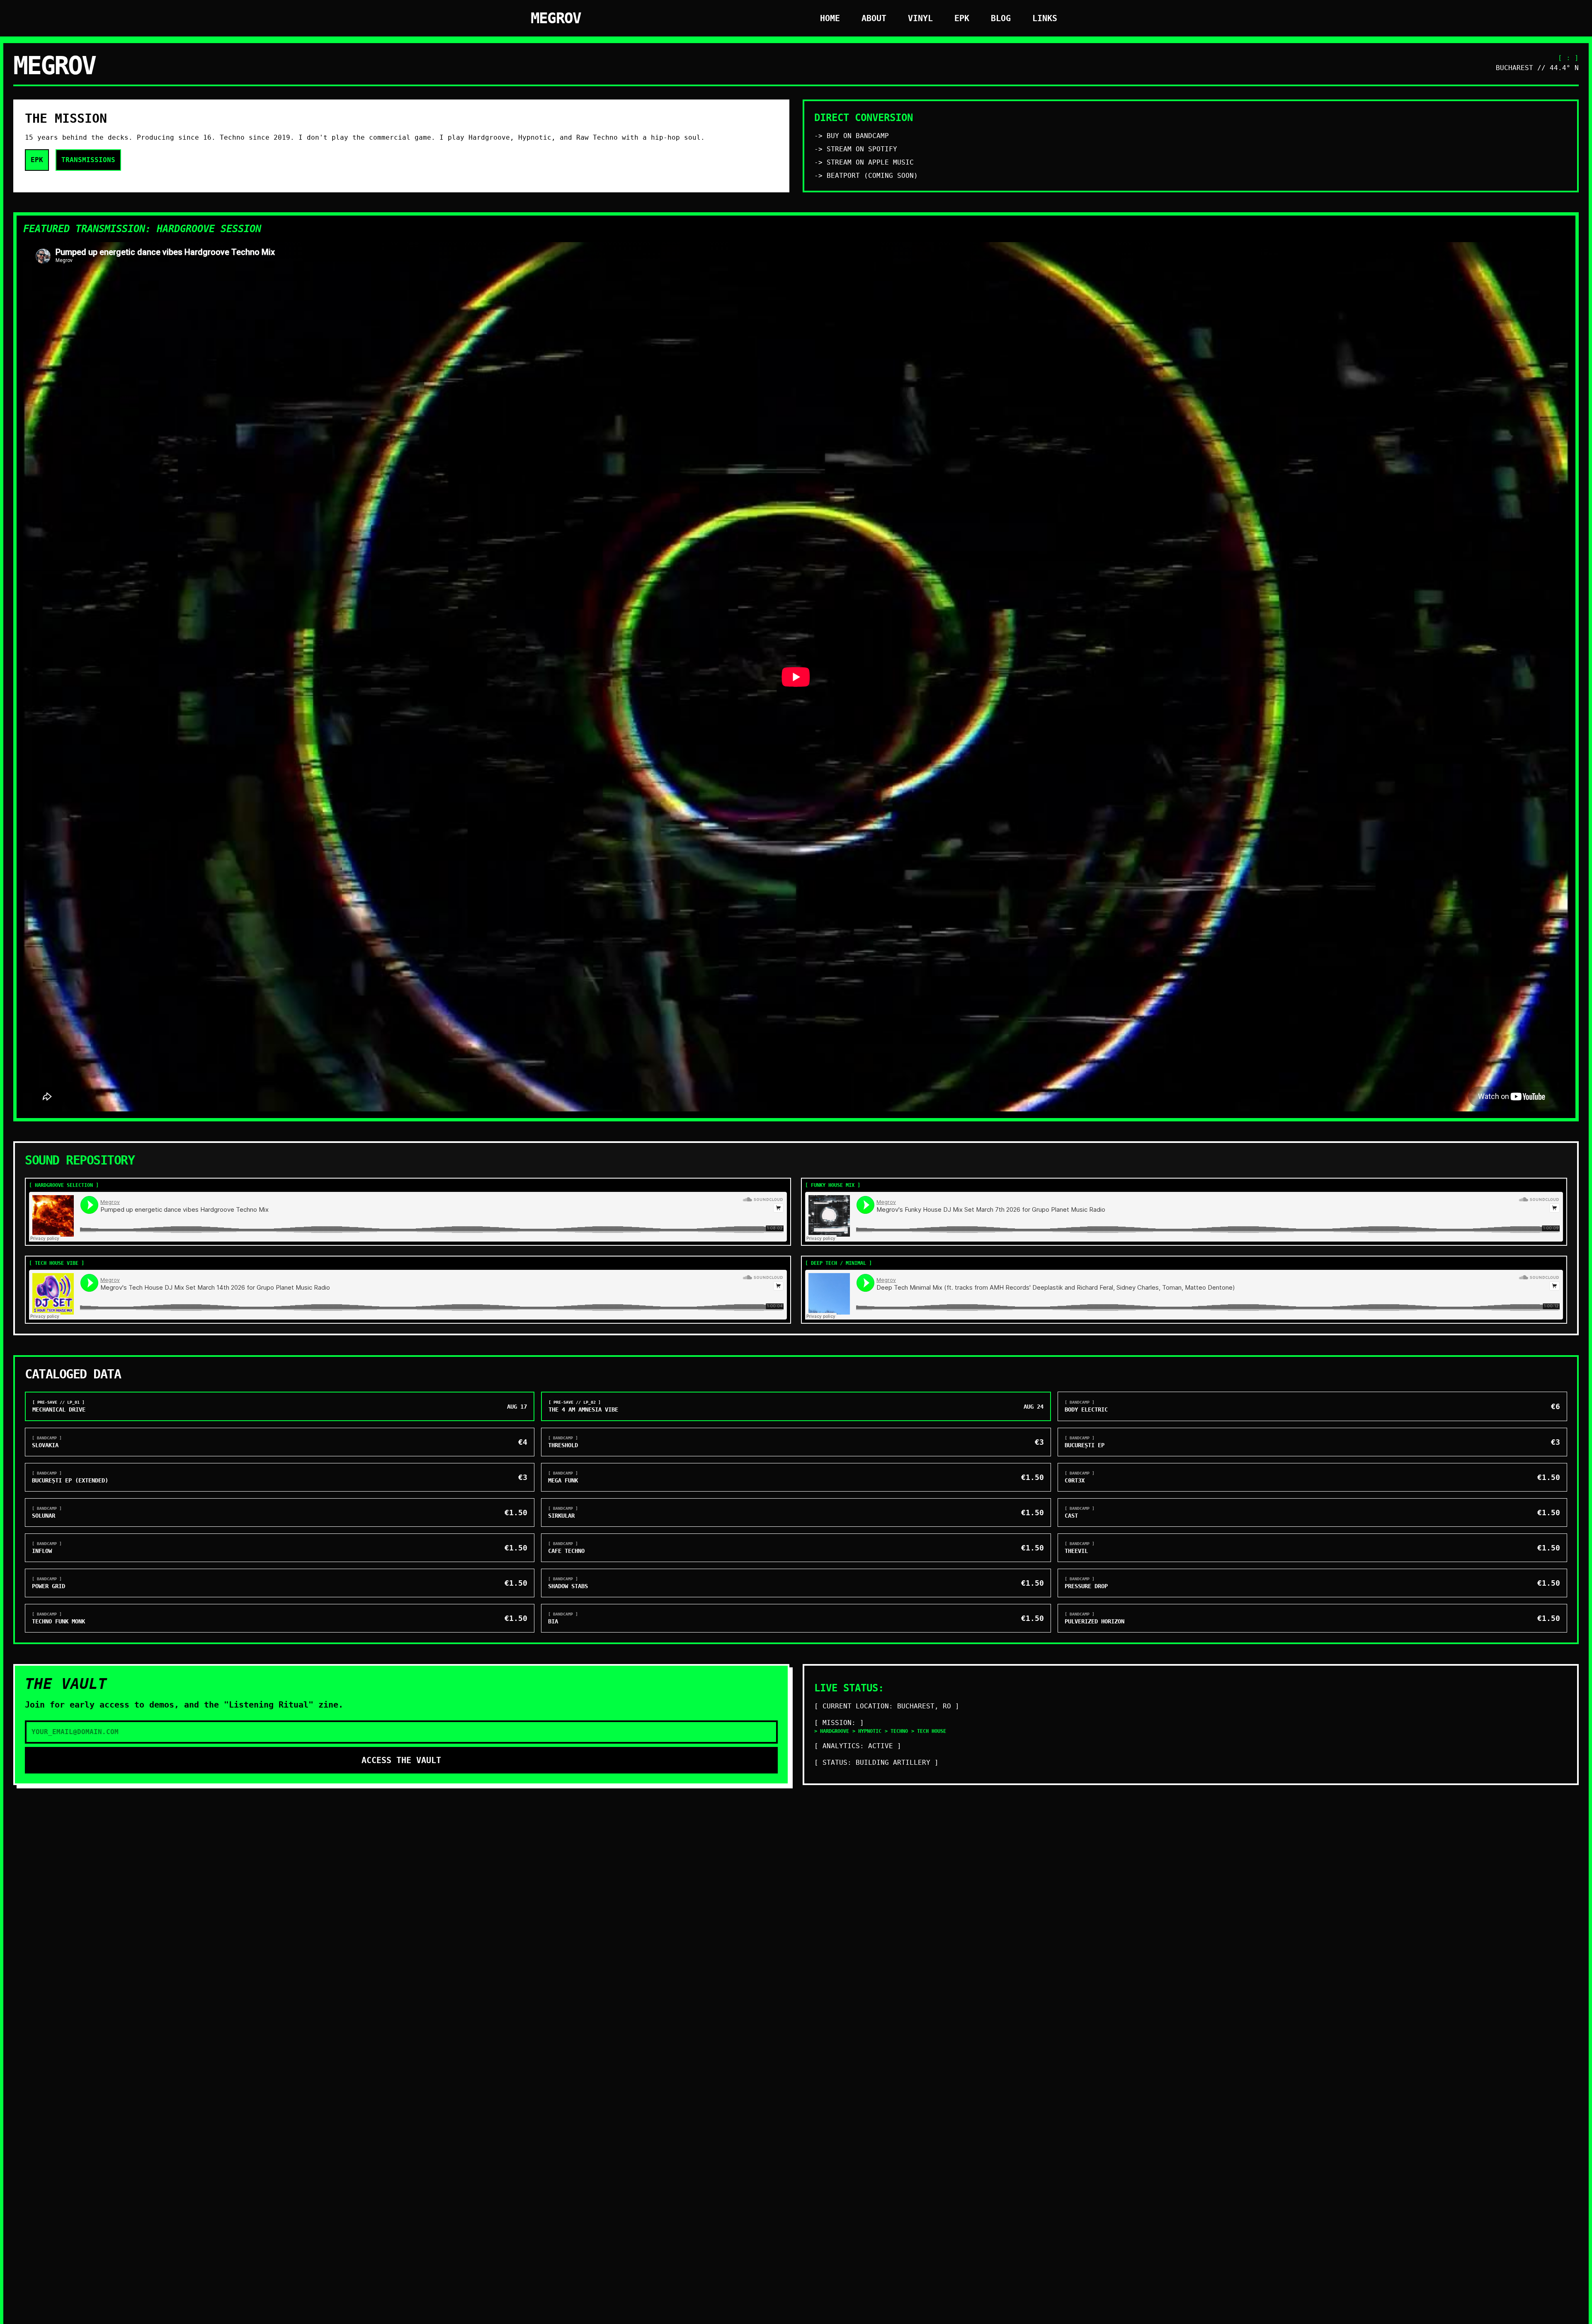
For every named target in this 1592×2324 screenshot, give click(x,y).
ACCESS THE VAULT (401, 1760)
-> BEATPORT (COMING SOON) (866, 176)
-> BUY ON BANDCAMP (852, 136)
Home (830, 18)
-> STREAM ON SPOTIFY (856, 149)
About (874, 18)
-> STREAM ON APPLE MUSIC (864, 162)
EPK (962, 18)
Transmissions (88, 160)
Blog (1001, 18)
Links (1045, 18)
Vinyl (920, 18)
